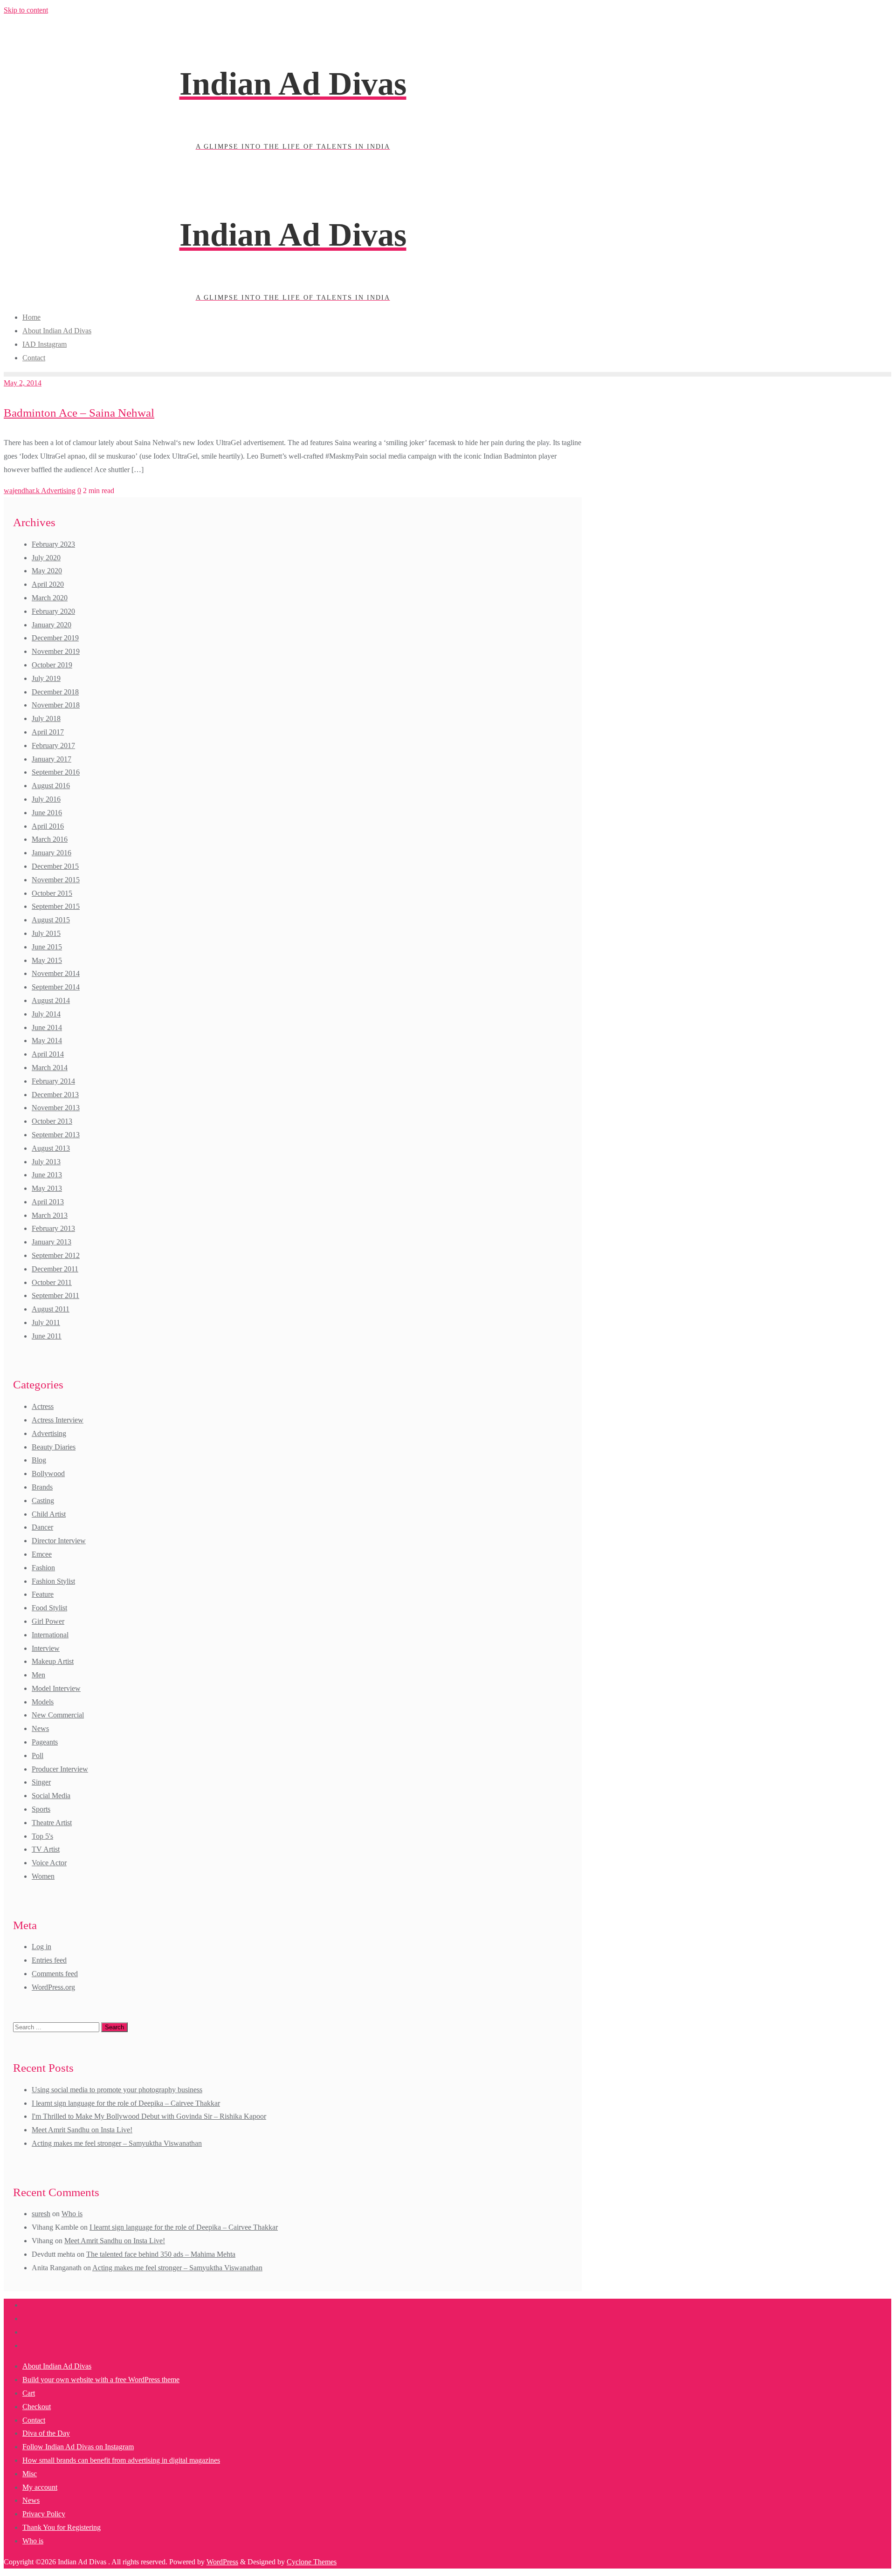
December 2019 (55, 638)
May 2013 (47, 1188)
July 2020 (46, 558)
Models (43, 1702)
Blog (39, 1460)
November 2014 (56, 973)
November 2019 (56, 651)
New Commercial (58, 1715)
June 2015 (47, 947)
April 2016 (48, 826)
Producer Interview (60, 1769)
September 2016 (56, 772)
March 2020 (50, 598)
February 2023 (53, 544)
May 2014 (47, 1041)
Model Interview (56, 1688)
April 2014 (48, 1054)
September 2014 (56, 987)
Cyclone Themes (312, 2562)
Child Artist (49, 1514)
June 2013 (47, 1175)
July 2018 (46, 718)
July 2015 (46, 933)
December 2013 (55, 1095)
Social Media (51, 1796)
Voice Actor (49, 1863)
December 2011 (55, 1269)
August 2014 (51, 1000)
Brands (42, 1487)
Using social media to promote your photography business (117, 2090)
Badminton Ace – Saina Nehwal (79, 413)
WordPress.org (53, 1987)
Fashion (43, 1568)
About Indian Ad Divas (57, 2366)
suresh (41, 2214)
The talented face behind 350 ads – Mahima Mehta (161, 2254)
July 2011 (46, 1322)
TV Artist (46, 1849)
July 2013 (46, 1162)
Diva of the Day (46, 2433)
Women (43, 1876)
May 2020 (47, 571)
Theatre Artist (52, 1823)
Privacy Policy (44, 2514)
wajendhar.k (22, 491)
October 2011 (52, 1282)
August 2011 (51, 1309)
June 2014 (47, 1027)
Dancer (42, 1527)
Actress (43, 1406)
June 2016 (47, 813)
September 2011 (55, 1295)
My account (40, 2487)
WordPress (222, 2562)
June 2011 (47, 1336)
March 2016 (50, 839)
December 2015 (55, 866)
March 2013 (50, 1215)
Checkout (37, 2407)
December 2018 (55, 692)
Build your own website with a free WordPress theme (101, 2380)
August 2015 (51, 920)
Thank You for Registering (62, 2527)
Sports (41, 1809)
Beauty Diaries (54, 1447)
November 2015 (56, 880)
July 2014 (46, 1014)
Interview (46, 1648)
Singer (41, 1782)
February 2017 (53, 745)
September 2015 (56, 906)
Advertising (58, 491)
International (50, 1635)
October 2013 (52, 1121)
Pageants (45, 1742)
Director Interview (59, 1541)
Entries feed (49, 1960)
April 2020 (48, 584)
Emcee (42, 1554)
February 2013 (53, 1228)
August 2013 (51, 1148)
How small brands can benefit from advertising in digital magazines (121, 2460)
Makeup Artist (53, 1661)
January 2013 (52, 1242)
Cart (29, 2393)
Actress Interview (58, 1420)
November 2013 (56, 1108)
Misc (30, 2474)
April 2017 (48, 732)
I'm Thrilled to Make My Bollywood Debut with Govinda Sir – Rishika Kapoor (149, 2116)
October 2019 (52, 665)
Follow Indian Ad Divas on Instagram (78, 2447)
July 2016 (46, 799)
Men (38, 1675)
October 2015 (52, 893)
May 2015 (47, 960)
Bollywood (48, 1473)
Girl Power (48, 1621)
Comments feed (55, 1974)
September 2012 (56, 1255)
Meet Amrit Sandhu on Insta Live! (82, 2130)
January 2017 (52, 759)
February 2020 (53, 611)
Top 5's (42, 1836)
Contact (34, 2420)
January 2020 (52, 625)
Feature (43, 1594)
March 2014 (50, 1068)
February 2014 (53, 1081)
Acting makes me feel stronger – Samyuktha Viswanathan (117, 2143)
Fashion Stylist (53, 1581)
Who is (72, 2214)
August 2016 (51, 786)
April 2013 (48, 1202)
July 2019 (46, 678)
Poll (38, 1755)
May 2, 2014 (23, 383)
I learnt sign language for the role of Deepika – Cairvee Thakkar (126, 2103)
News (40, 1728)
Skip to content (26, 10)
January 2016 (52, 853)
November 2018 (56, 705)
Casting (43, 1501)
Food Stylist (49, 1608)
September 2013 (56, 1135)
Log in (41, 1947)
